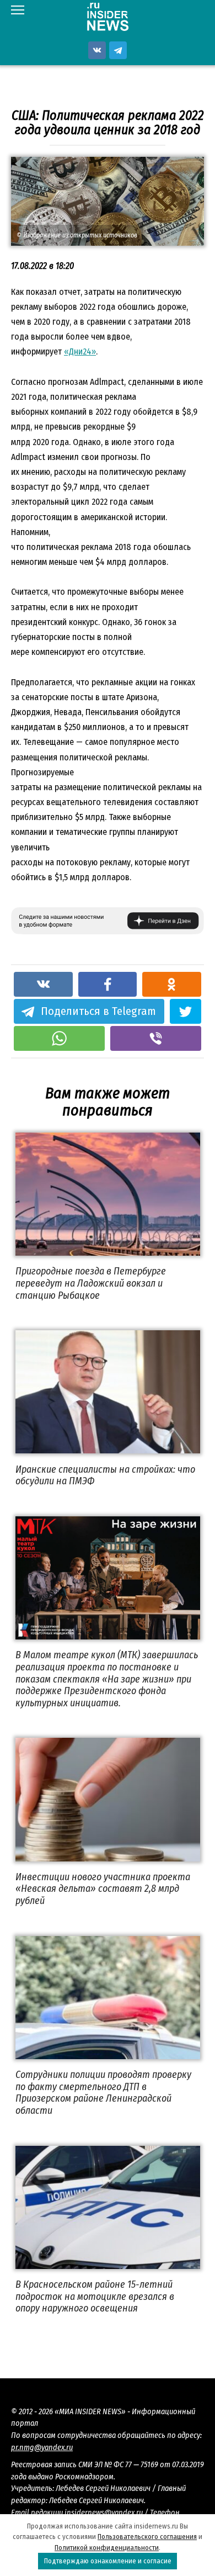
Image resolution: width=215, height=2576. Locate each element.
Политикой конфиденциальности (107, 2548)
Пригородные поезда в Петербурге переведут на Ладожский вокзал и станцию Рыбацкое (91, 1283)
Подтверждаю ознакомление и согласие (108, 2561)
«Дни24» (80, 351)
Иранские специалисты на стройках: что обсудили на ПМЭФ (105, 1475)
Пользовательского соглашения (147, 2537)
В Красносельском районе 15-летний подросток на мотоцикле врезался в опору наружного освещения (95, 2296)
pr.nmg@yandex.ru (42, 2448)
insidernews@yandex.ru (104, 2513)
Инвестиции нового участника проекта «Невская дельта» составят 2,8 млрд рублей (103, 1889)
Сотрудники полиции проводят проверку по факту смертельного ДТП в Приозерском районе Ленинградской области (103, 2093)
